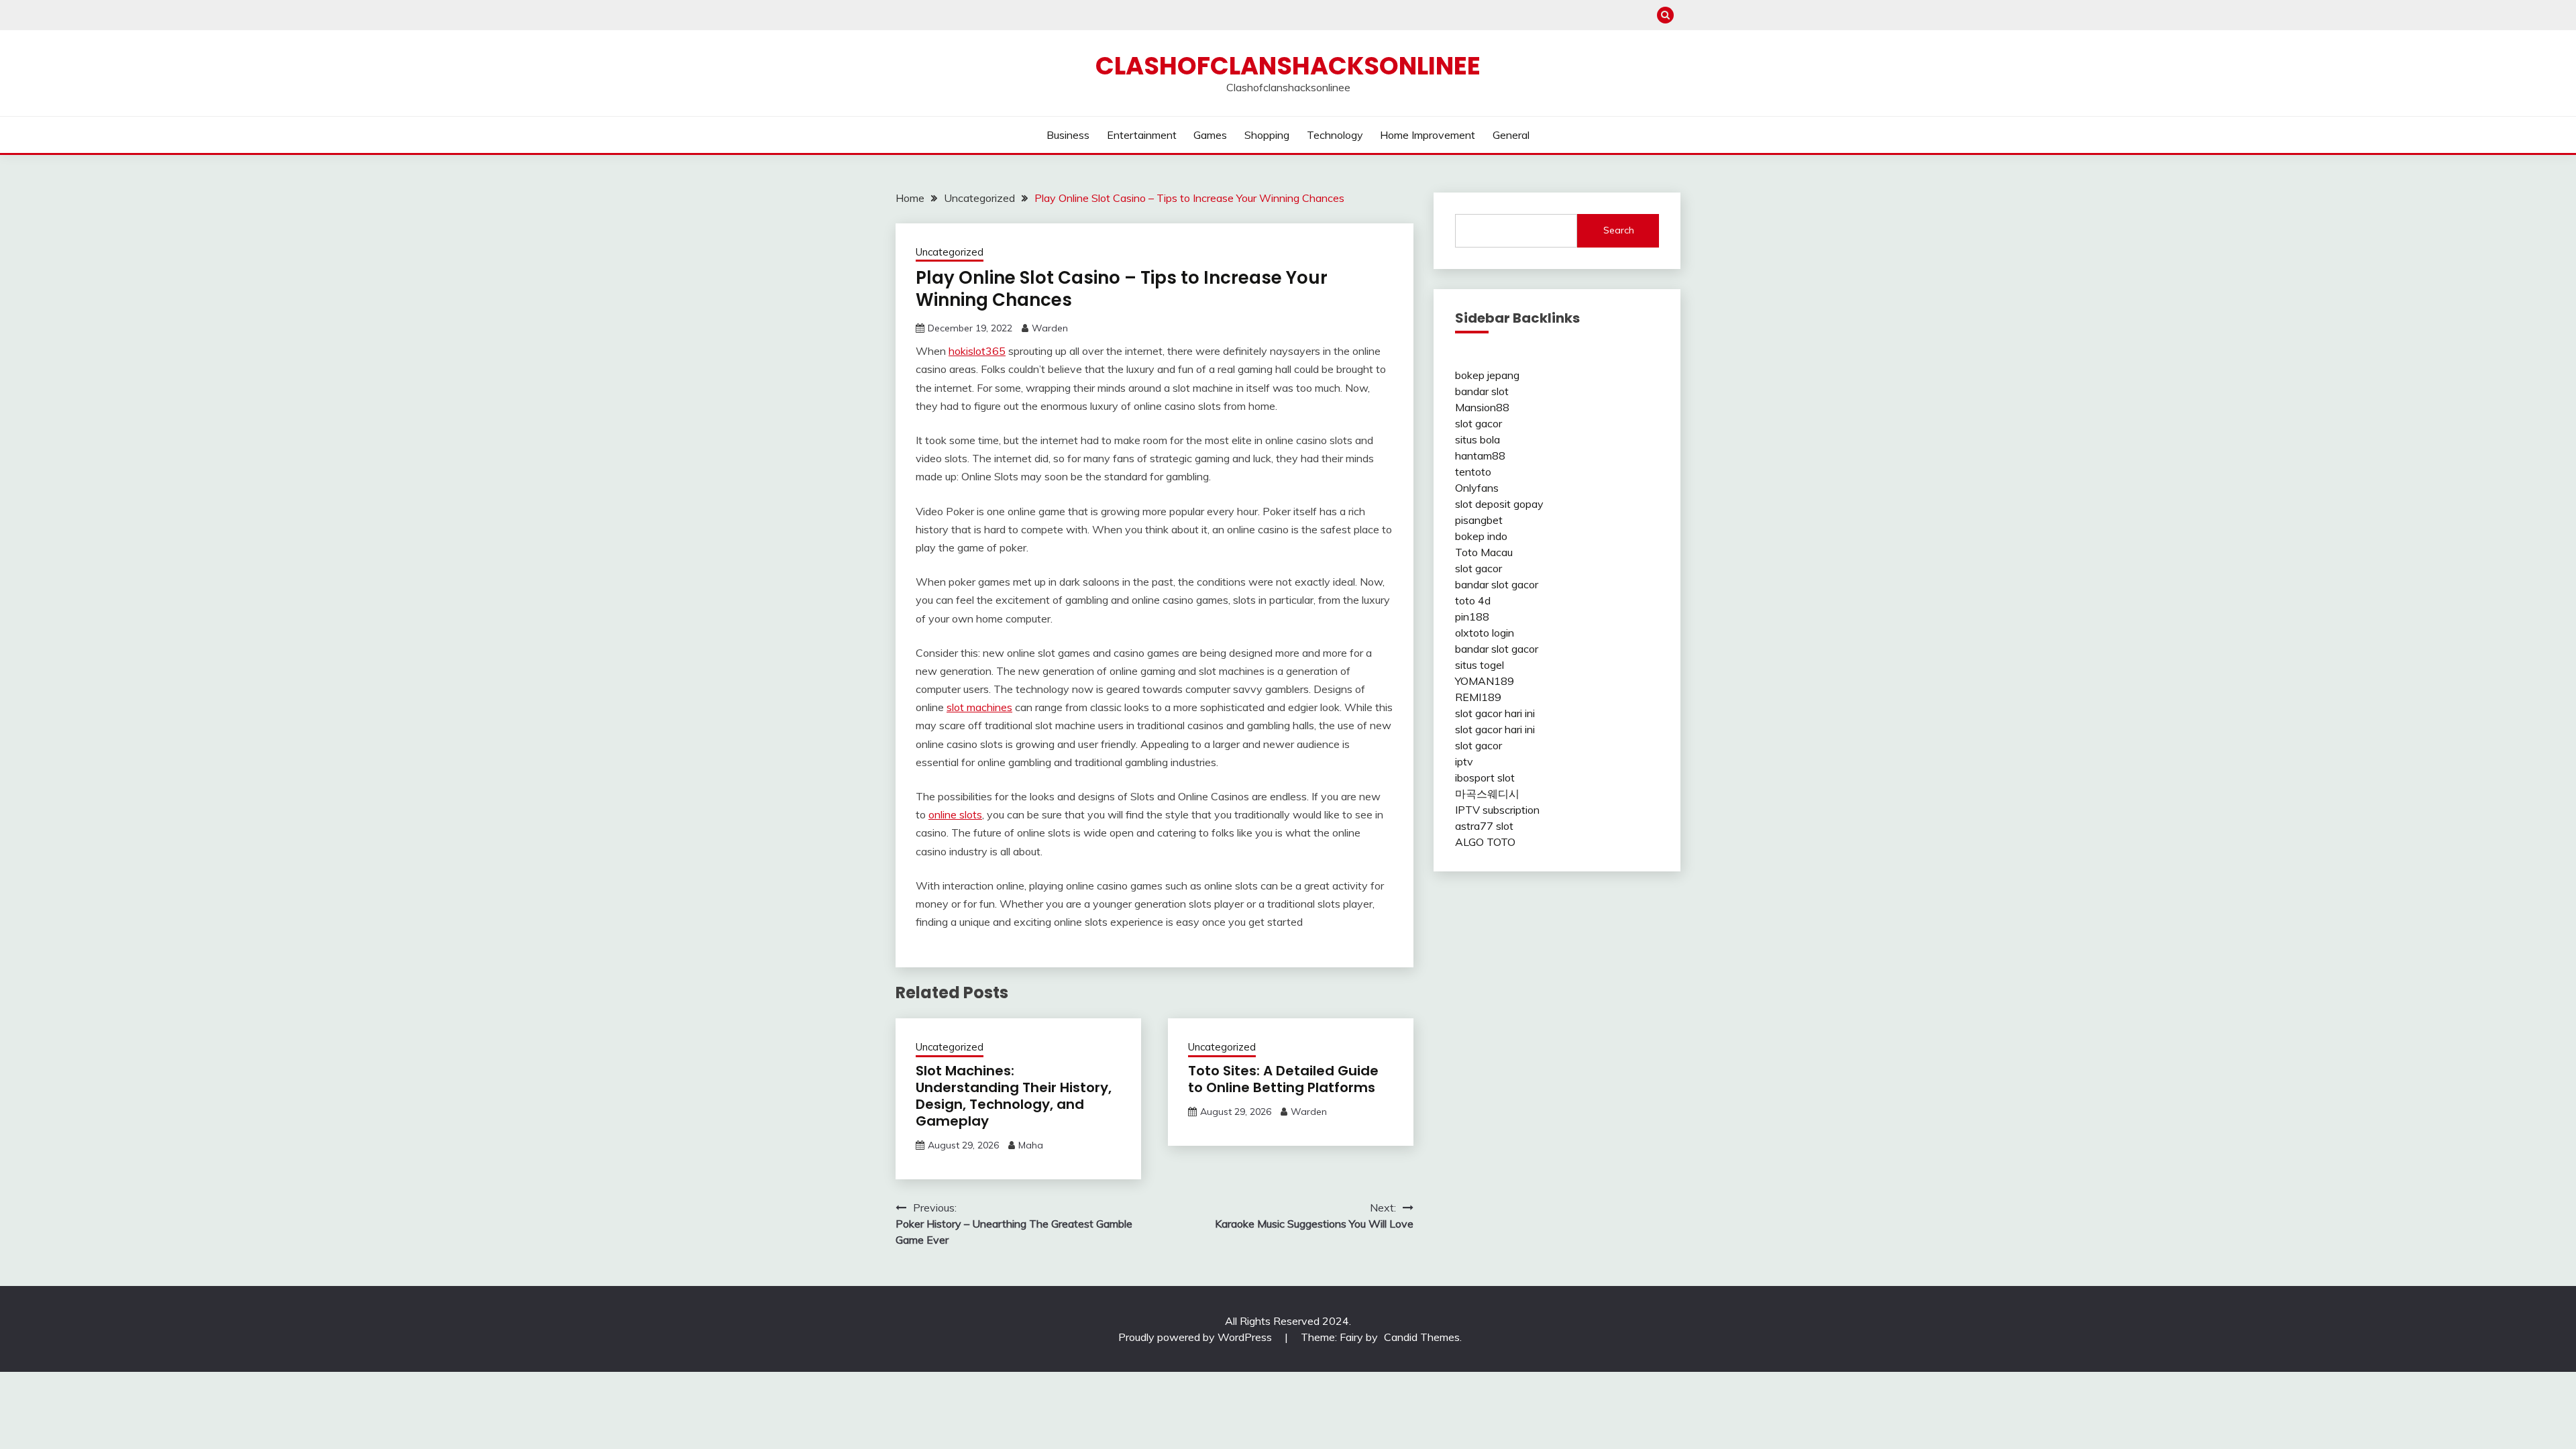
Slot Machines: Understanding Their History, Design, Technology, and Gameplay (1014, 1096)
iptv (1464, 761)
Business (1068, 135)
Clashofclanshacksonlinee (1288, 66)
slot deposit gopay (1499, 504)
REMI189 (1478, 697)
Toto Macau (1484, 552)
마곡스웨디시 (1487, 794)
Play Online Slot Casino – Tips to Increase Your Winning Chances (1122, 289)
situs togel (1480, 665)
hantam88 (1480, 455)
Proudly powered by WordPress (1196, 1337)
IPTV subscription (1497, 810)
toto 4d (1473, 600)
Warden (1050, 328)
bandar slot (1482, 391)
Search (1619, 230)
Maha (1031, 1145)
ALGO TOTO (1485, 842)
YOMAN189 (1485, 681)
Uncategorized (950, 252)
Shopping (1267, 135)
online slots (955, 814)
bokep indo (1481, 536)
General (1511, 135)
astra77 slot (1484, 826)
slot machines (979, 707)
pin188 (1472, 616)
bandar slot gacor (1497, 584)
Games (1210, 135)
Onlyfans (1477, 488)
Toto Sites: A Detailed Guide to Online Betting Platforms (1283, 1079)
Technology (1335, 135)
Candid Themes (1422, 1337)
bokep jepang (1487, 375)
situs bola (1478, 439)
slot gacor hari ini (1495, 713)
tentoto (1473, 472)
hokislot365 (977, 351)
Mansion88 (1482, 407)
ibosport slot (1485, 777)
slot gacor (1479, 423)
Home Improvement (1428, 135)
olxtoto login (1485, 633)
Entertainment (1142, 135)
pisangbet (1479, 520)
